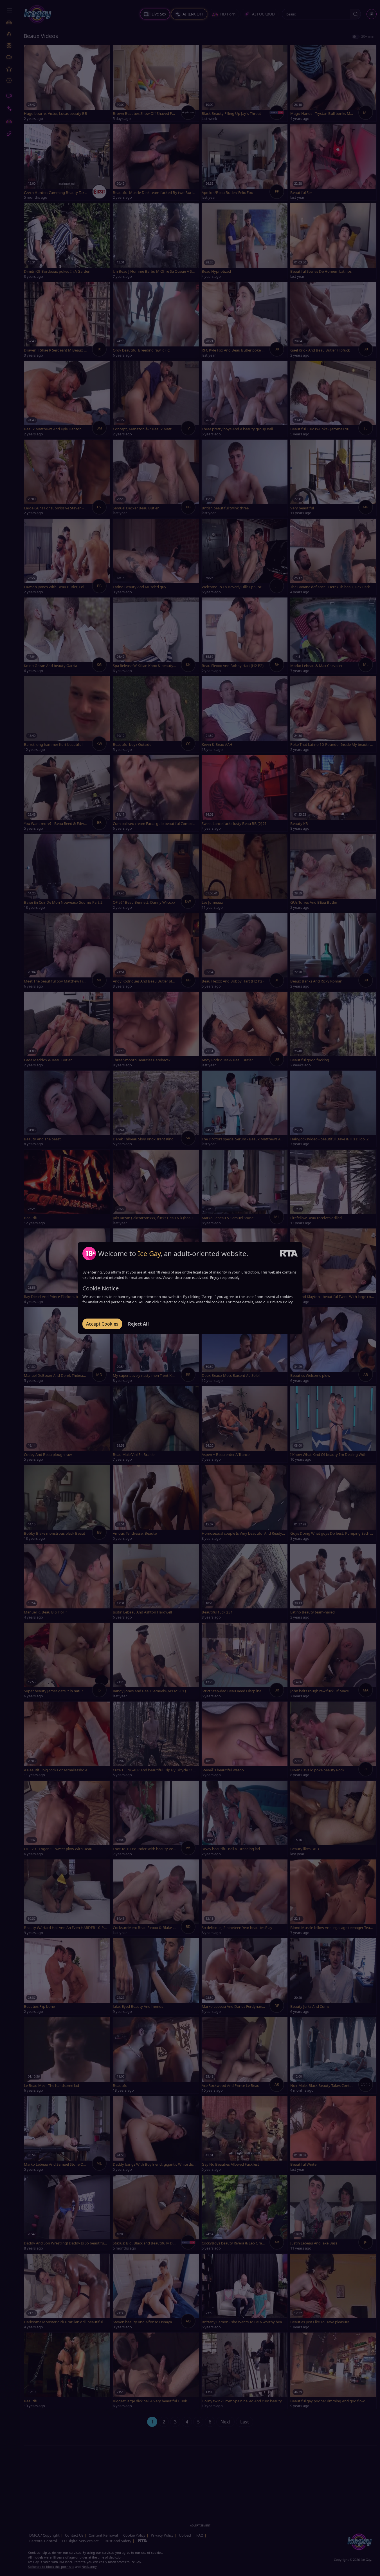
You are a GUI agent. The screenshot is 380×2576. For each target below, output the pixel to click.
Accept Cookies (102, 1324)
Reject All (138, 1324)
